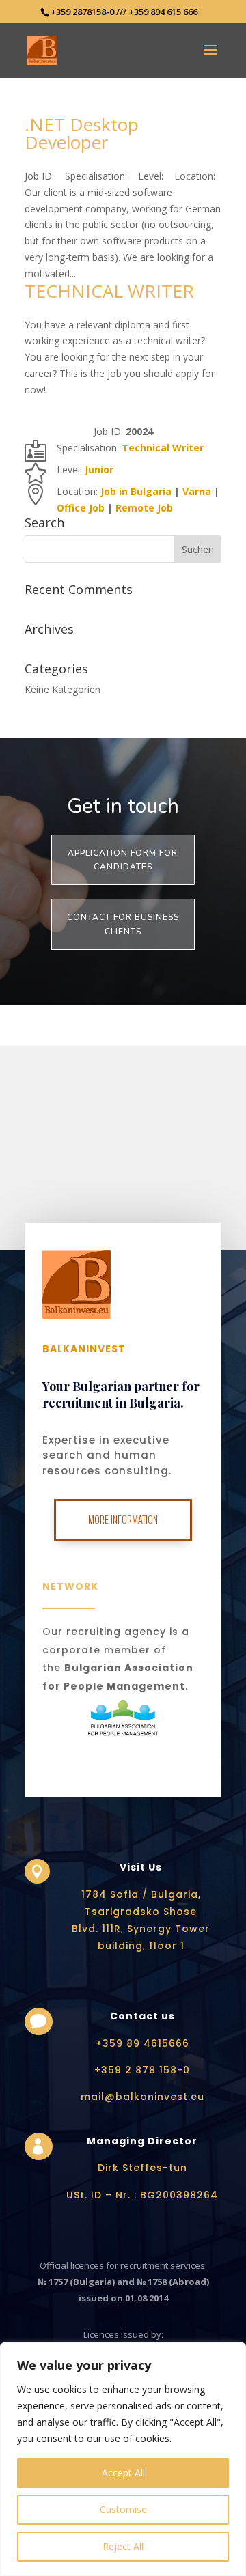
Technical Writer (163, 448)
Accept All (123, 2473)
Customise (123, 2509)
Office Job (81, 508)
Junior (99, 470)
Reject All (123, 2546)
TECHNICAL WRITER (109, 291)
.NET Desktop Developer (82, 133)
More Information (123, 1520)
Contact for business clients (123, 924)
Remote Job (144, 508)
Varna (197, 491)
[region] (123, 2459)
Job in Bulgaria (136, 491)
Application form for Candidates (123, 860)
